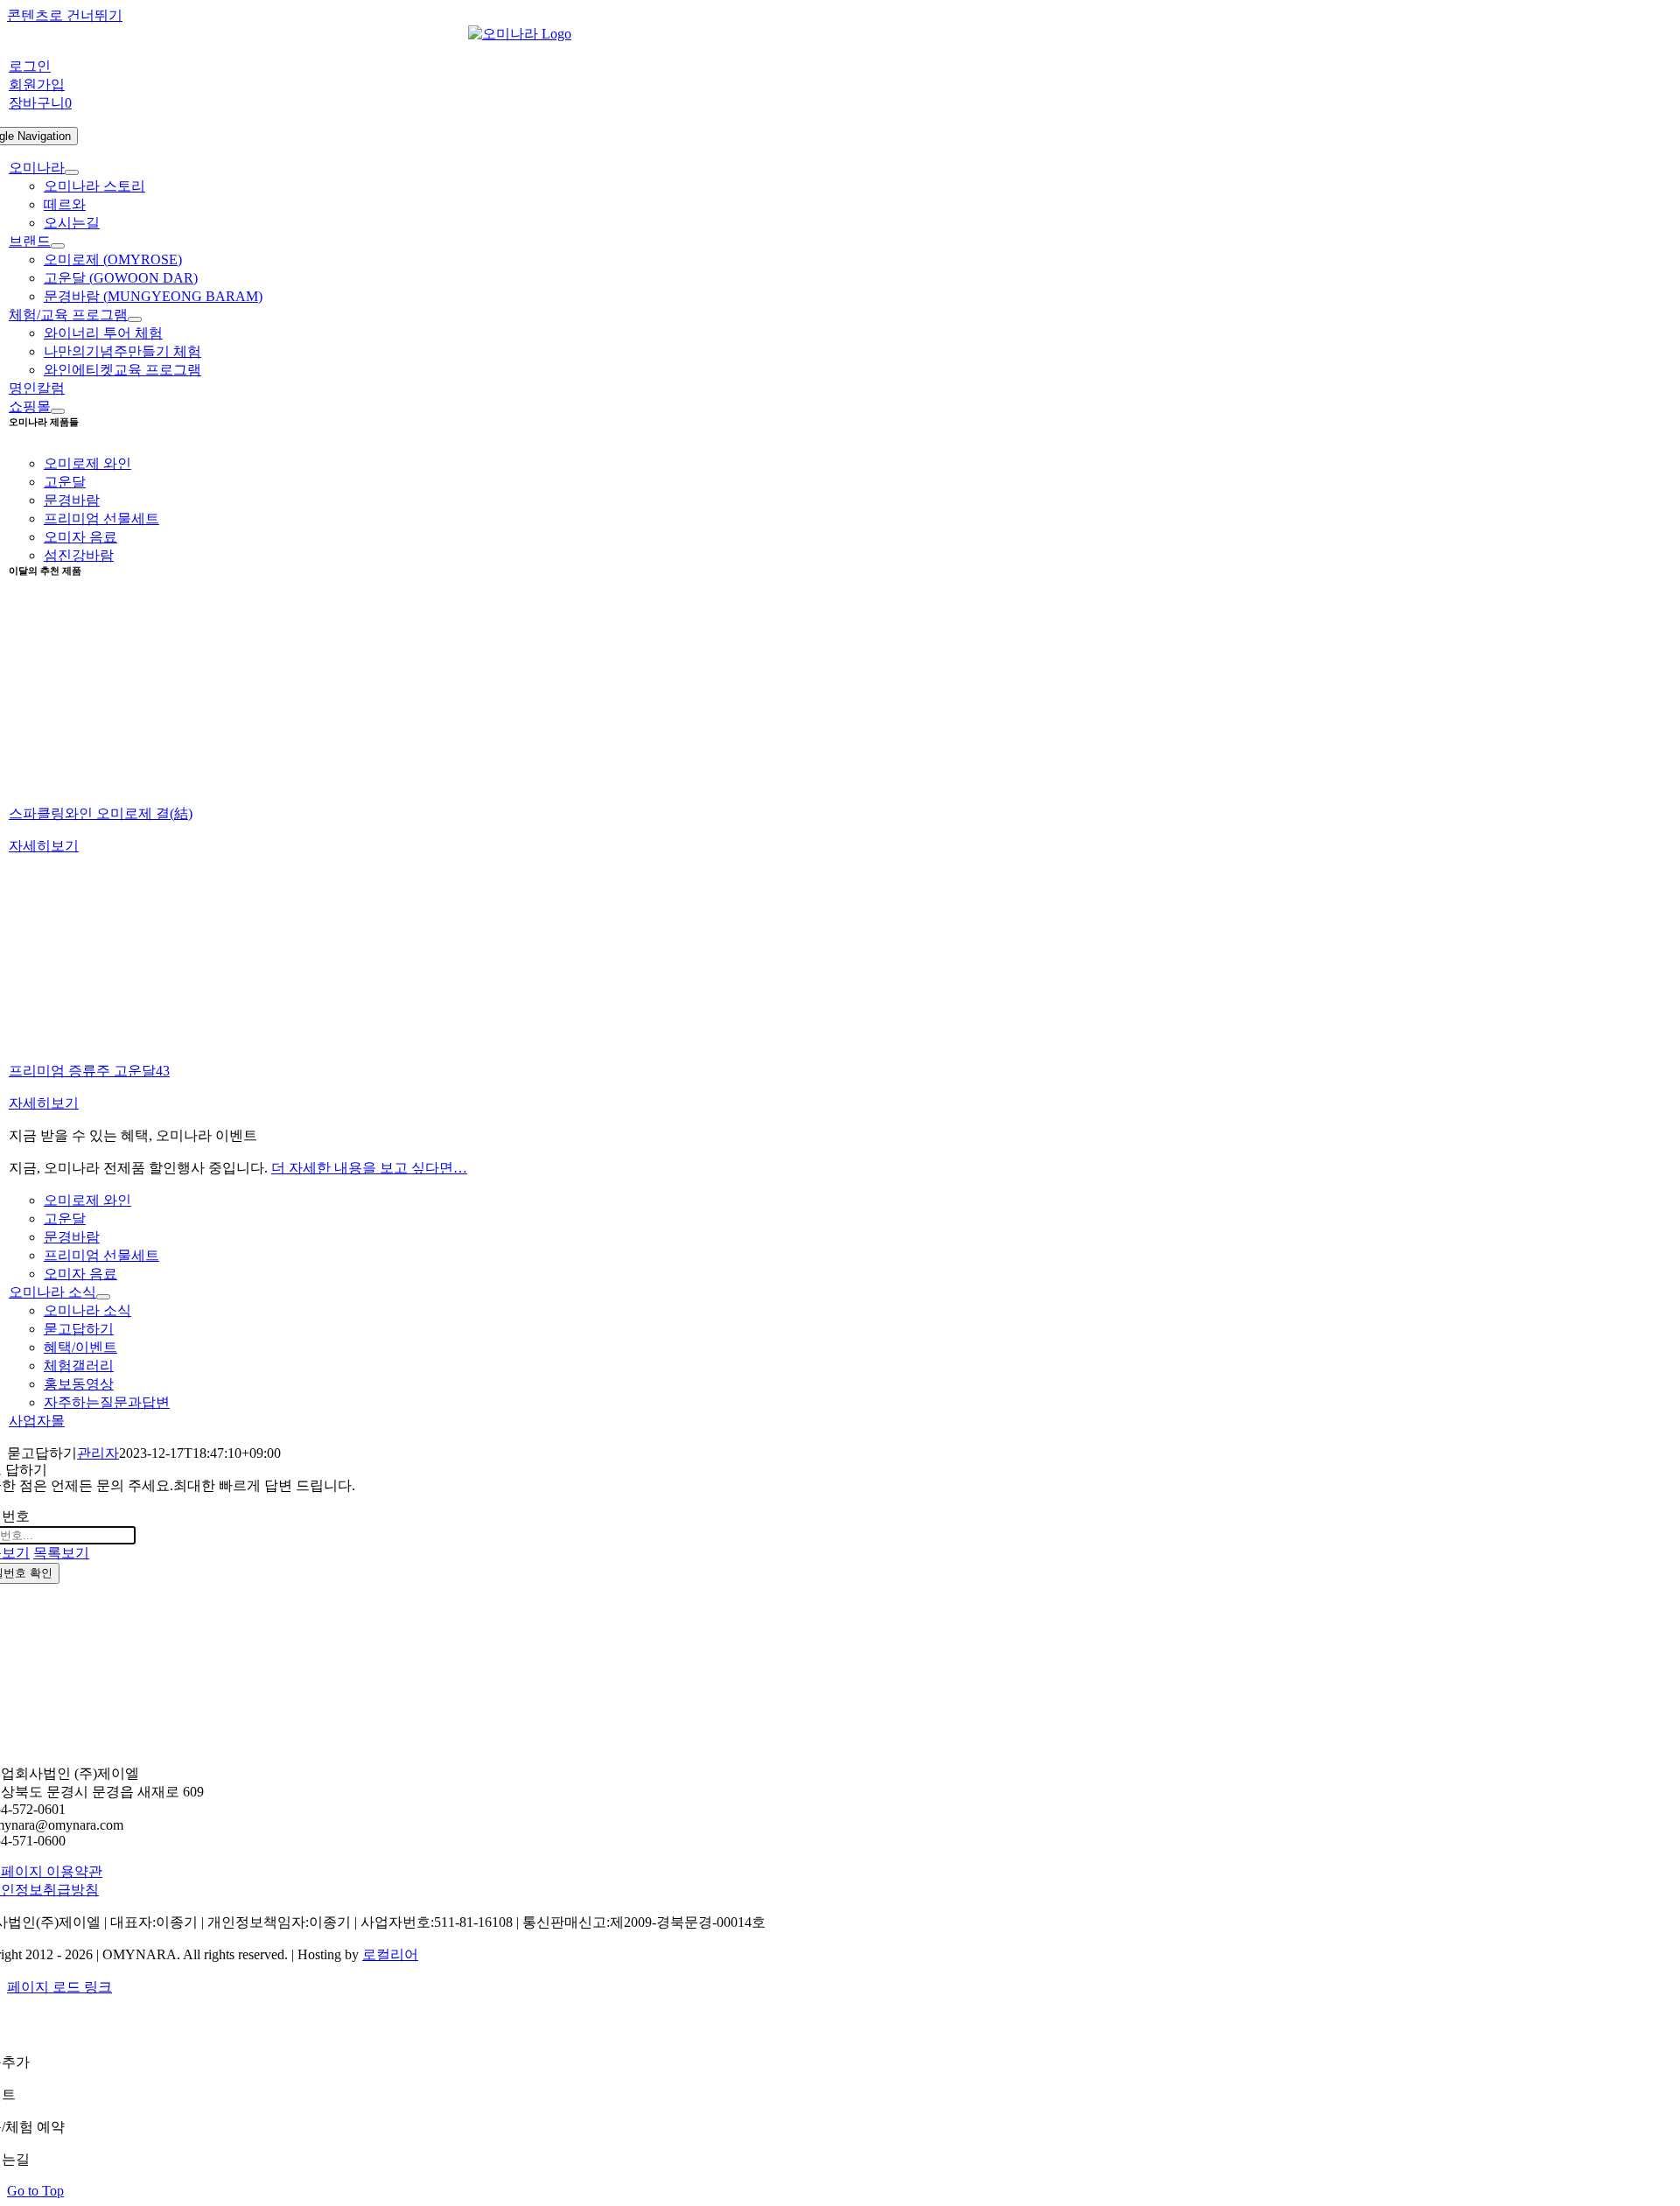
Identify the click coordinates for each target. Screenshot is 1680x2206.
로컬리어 (390, 1954)
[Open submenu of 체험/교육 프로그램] (135, 319)
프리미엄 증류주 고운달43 (89, 1071)
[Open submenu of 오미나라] (72, 172)
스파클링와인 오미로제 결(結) (101, 813)
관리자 (98, 1453)
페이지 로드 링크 (59, 1987)
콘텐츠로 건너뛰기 (65, 15)
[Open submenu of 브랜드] (58, 246)
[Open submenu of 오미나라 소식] (103, 1297)
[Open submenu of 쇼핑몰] (58, 411)
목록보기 (61, 1553)
